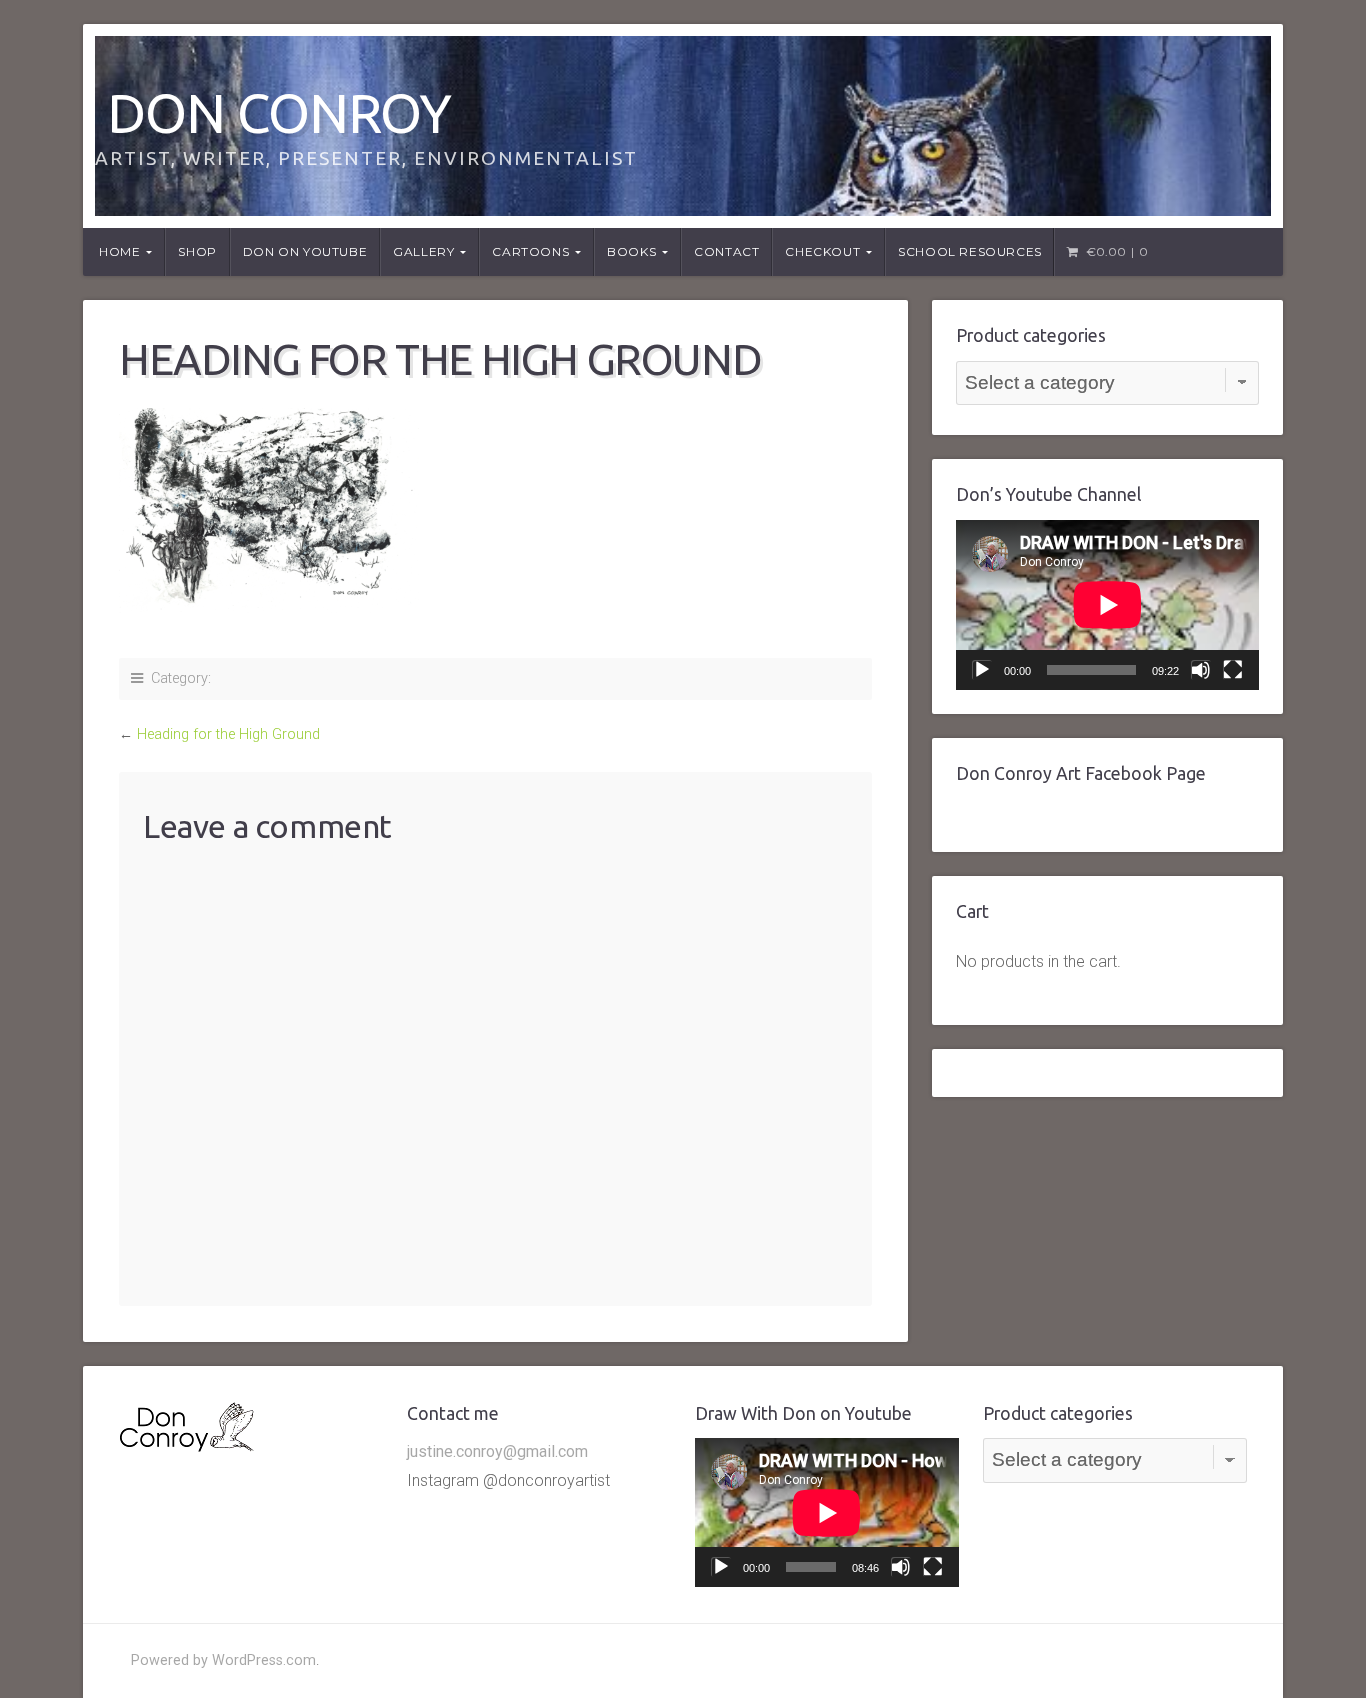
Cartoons (530, 251)
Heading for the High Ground (228, 734)
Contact (726, 251)
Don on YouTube (305, 251)
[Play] (982, 670)
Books (631, 251)
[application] (1107, 605)
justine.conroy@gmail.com (497, 1451)
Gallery (423, 251)
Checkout (822, 251)
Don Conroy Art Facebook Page (1081, 773)
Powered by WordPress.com (223, 1660)
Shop (197, 251)
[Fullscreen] (1233, 670)
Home (119, 251)
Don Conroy (279, 112)
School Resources (970, 251)
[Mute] (1201, 670)
